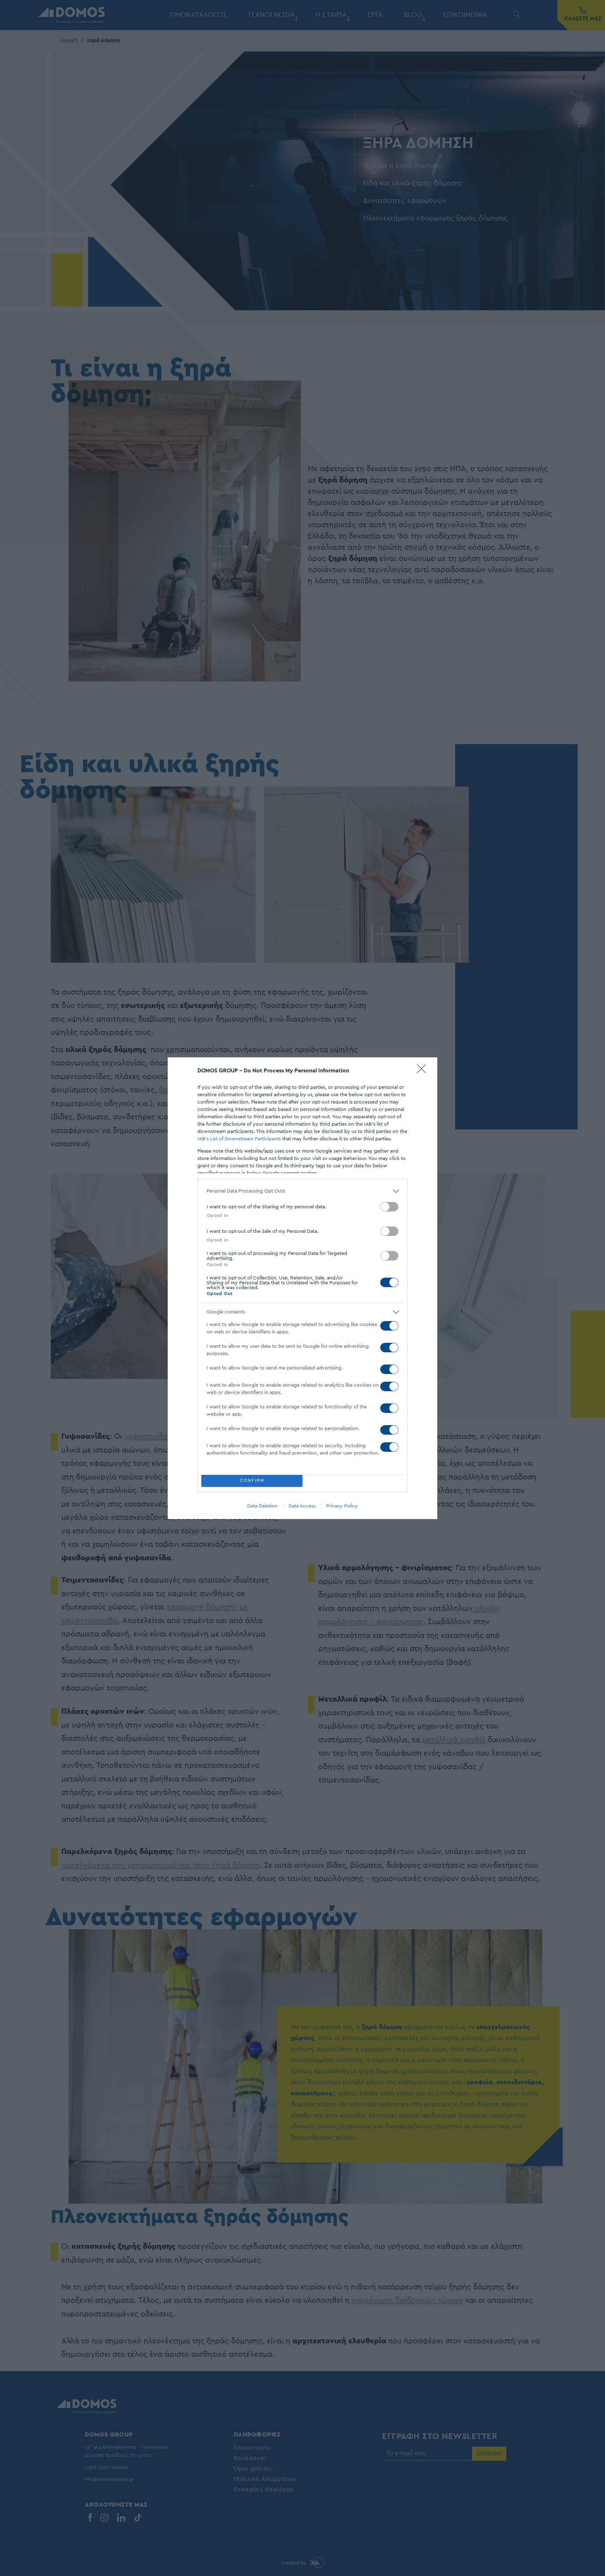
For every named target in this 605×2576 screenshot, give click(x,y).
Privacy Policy (342, 1506)
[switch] (389, 1207)
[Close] (424, 1071)
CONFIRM (252, 1481)
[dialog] (302, 1288)
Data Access (302, 1506)
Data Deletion (262, 1506)
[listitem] (302, 1191)
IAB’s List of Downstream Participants (239, 1139)
